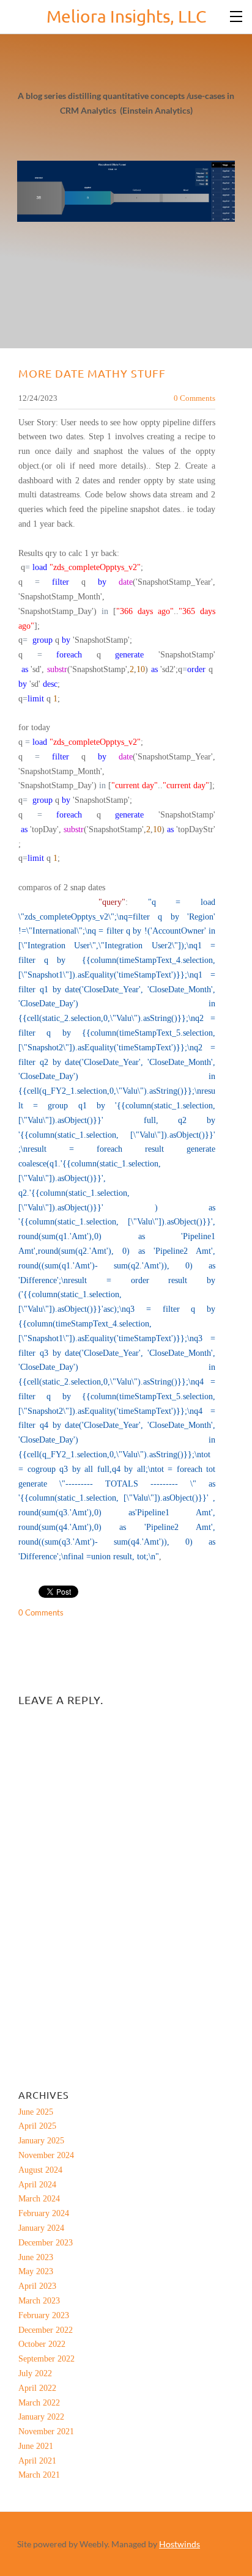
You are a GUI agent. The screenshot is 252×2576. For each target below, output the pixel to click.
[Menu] (237, 15)
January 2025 (41, 2141)
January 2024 (41, 2228)
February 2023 (44, 2315)
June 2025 (36, 2112)
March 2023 (39, 2301)
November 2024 (46, 2155)
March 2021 (39, 2475)
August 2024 (40, 2170)
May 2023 (36, 2271)
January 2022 (41, 2417)
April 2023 (37, 2286)
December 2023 (46, 2243)
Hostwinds (180, 2544)
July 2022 (35, 2373)
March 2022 (39, 2403)
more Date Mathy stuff (92, 373)
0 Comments (195, 398)
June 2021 (36, 2446)
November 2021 (46, 2431)
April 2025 (37, 2126)
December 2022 (46, 2330)
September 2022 (46, 2359)
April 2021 (37, 2461)
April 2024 (37, 2185)
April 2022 (37, 2388)
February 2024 (44, 2213)
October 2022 (42, 2344)
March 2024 (39, 2199)
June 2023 (36, 2257)
